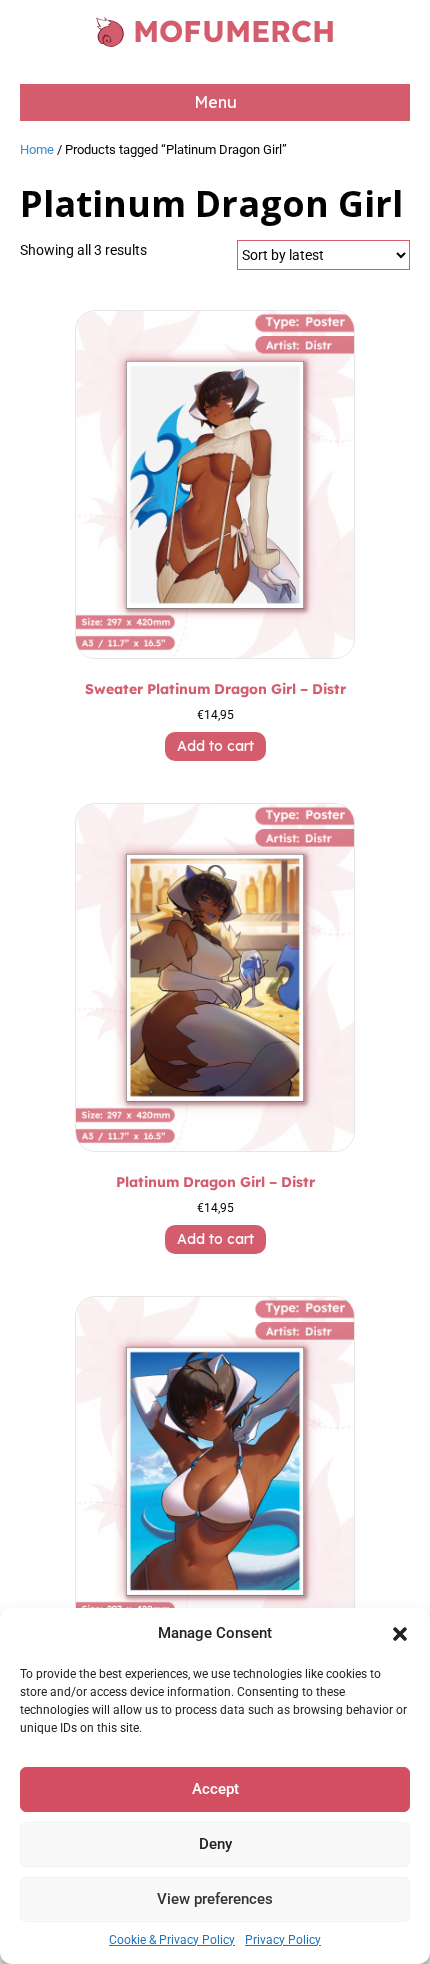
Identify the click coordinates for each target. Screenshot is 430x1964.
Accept (215, 1789)
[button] (400, 1634)
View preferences (215, 1899)
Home (37, 149)
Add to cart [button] (215, 746)
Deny (215, 1844)
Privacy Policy (283, 1940)
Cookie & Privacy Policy (172, 1940)
